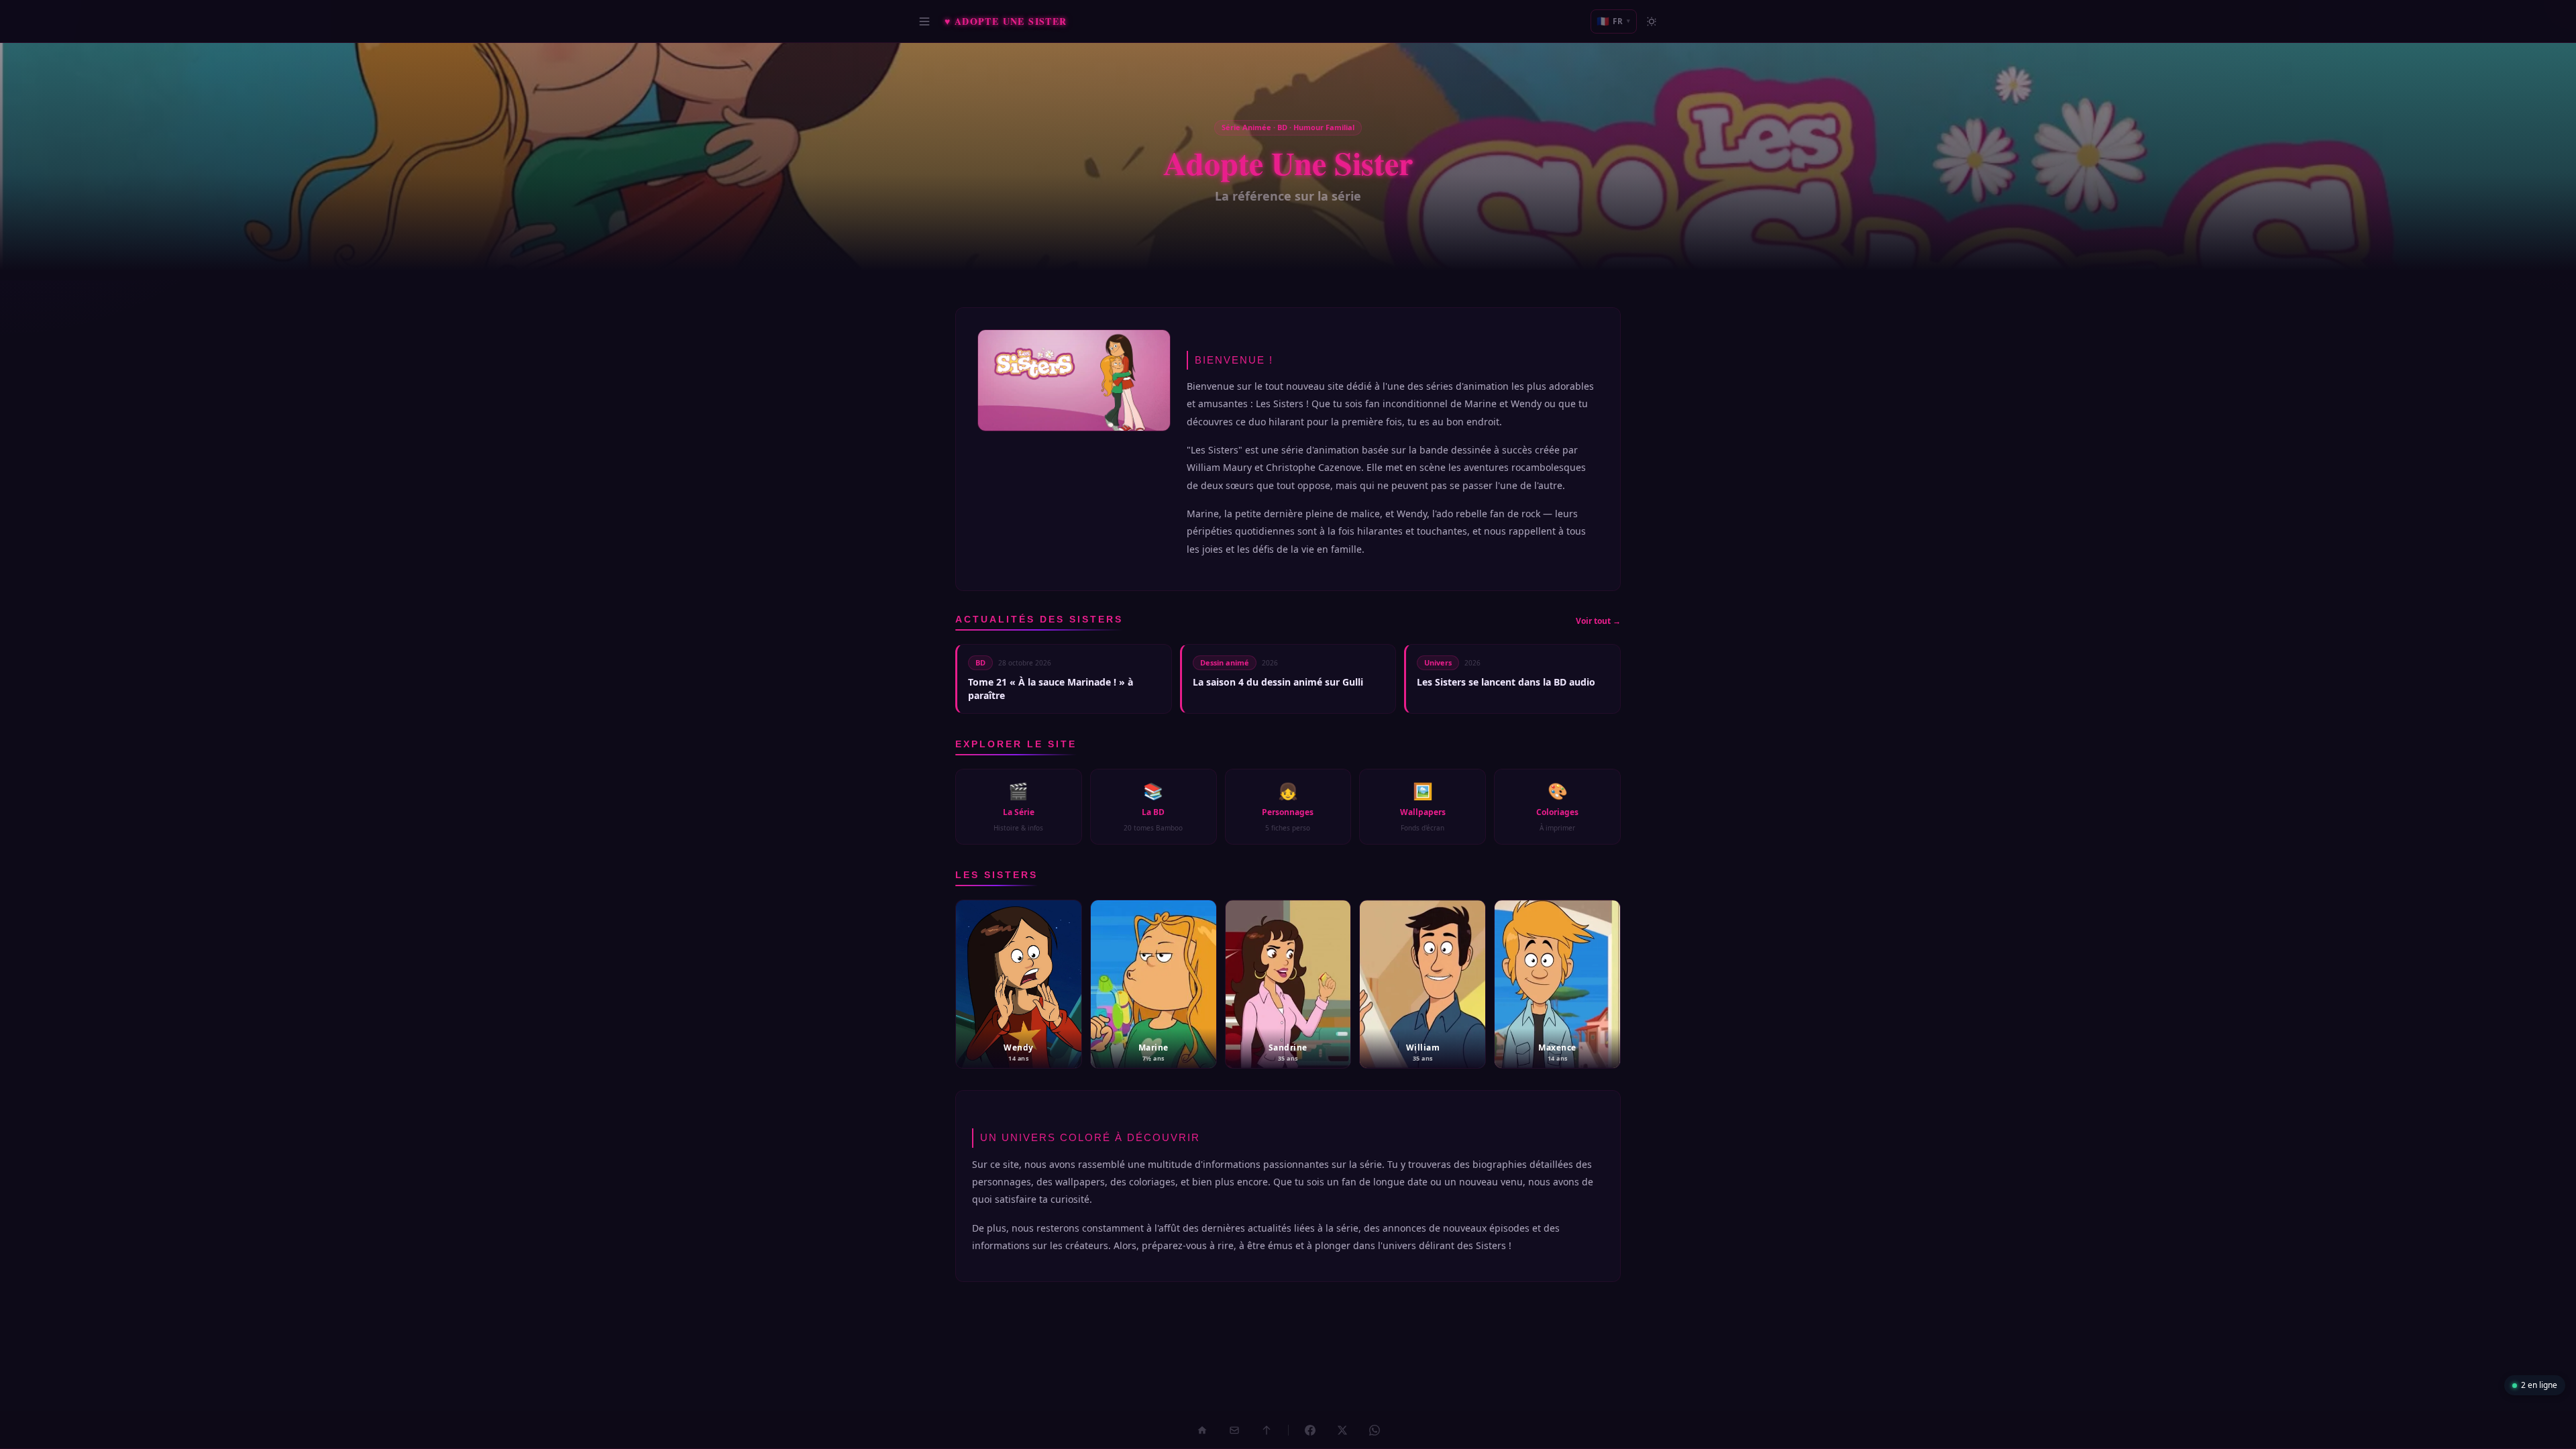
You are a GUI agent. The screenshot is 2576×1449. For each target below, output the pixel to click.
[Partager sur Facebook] (1310, 1430)
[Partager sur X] (1342, 1430)
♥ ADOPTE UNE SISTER (1006, 21)
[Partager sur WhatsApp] (1375, 1430)
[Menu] (924, 21)
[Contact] (1234, 1430)
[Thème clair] (1652, 21)
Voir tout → (1598, 621)
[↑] (1267, 1430)
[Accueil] (1202, 1430)
